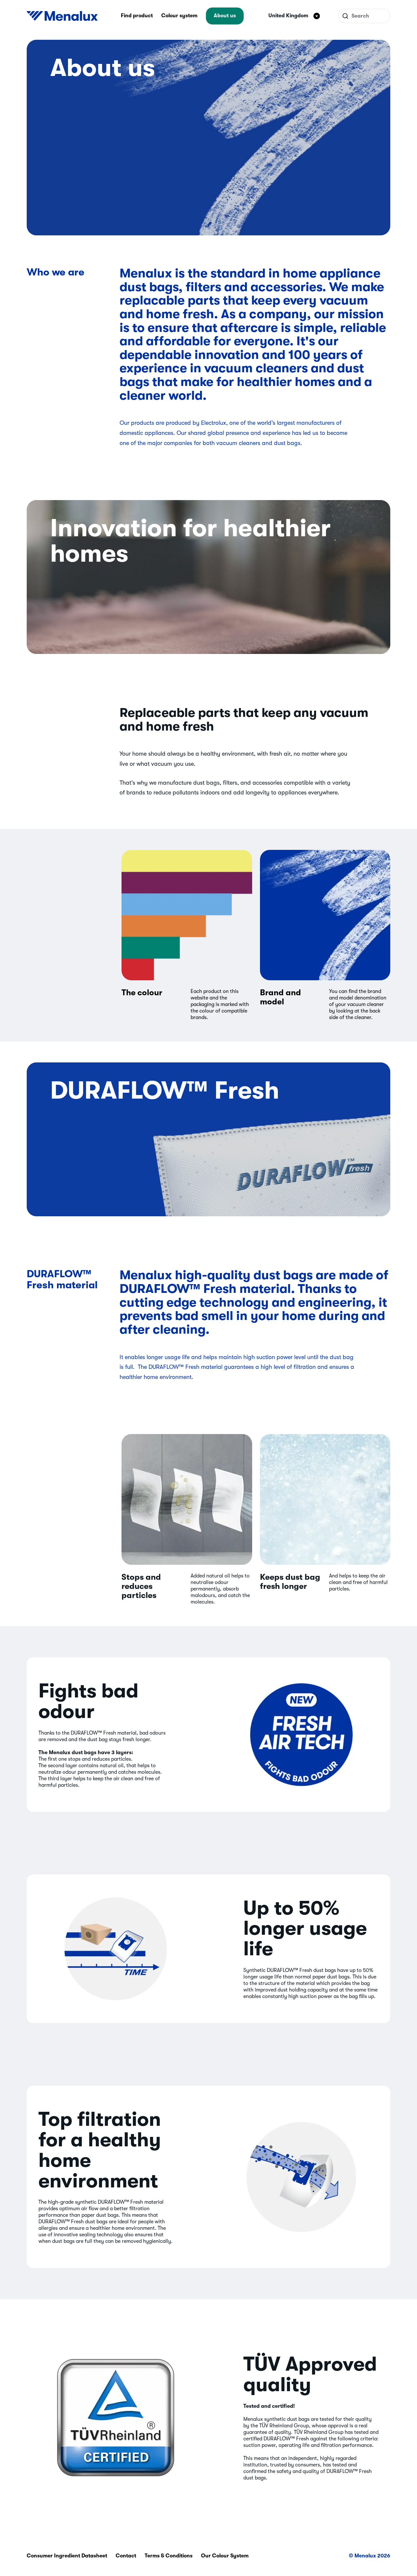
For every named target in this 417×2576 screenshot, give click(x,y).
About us (225, 16)
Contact (126, 2556)
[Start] (62, 16)
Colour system (179, 16)
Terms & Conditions (169, 2556)
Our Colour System (225, 2556)
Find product (137, 16)
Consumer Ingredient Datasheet (67, 2556)
